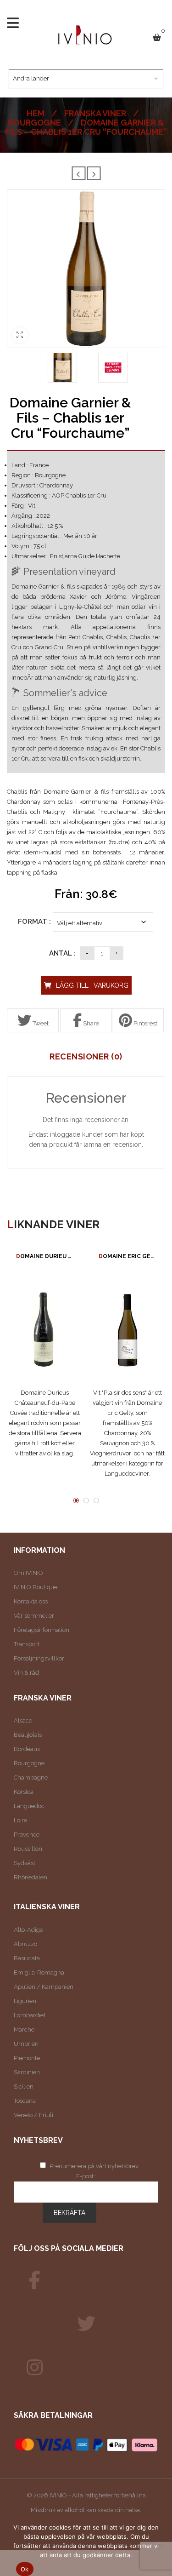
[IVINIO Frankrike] (86, 2324)
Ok (25, 2569)
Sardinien (27, 2072)
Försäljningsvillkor (39, 1658)
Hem (36, 113)
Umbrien (26, 2044)
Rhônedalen (31, 1877)
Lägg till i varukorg (92, 985)
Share (90, 1023)
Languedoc (29, 1806)
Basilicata (27, 1958)
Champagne (31, 1777)
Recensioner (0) (86, 1057)
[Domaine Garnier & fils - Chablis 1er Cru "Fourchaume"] (63, 368)
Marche (24, 2029)
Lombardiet (30, 2015)
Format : (34, 922)
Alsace (23, 1720)
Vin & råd (26, 1673)
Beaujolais (28, 1735)
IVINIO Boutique (36, 1587)
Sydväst (25, 1863)
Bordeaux (27, 1749)
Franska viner (95, 113)
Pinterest (145, 1023)
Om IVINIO (28, 1573)
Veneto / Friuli (33, 2115)
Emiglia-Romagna (39, 1972)
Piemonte (27, 2058)
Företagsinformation (42, 1630)
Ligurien (25, 2001)
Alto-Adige (28, 1930)
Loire (20, 1820)
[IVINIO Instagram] (34, 2368)
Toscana (25, 2101)
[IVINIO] (34, 2280)
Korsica (24, 1792)
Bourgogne (34, 123)
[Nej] (161, 2546)
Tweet (40, 1023)
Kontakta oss (31, 1601)
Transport (27, 1644)
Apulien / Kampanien (44, 1987)
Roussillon (28, 1849)
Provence (27, 1835)
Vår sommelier (34, 1616)
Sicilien (24, 2087)
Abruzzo (25, 1944)
